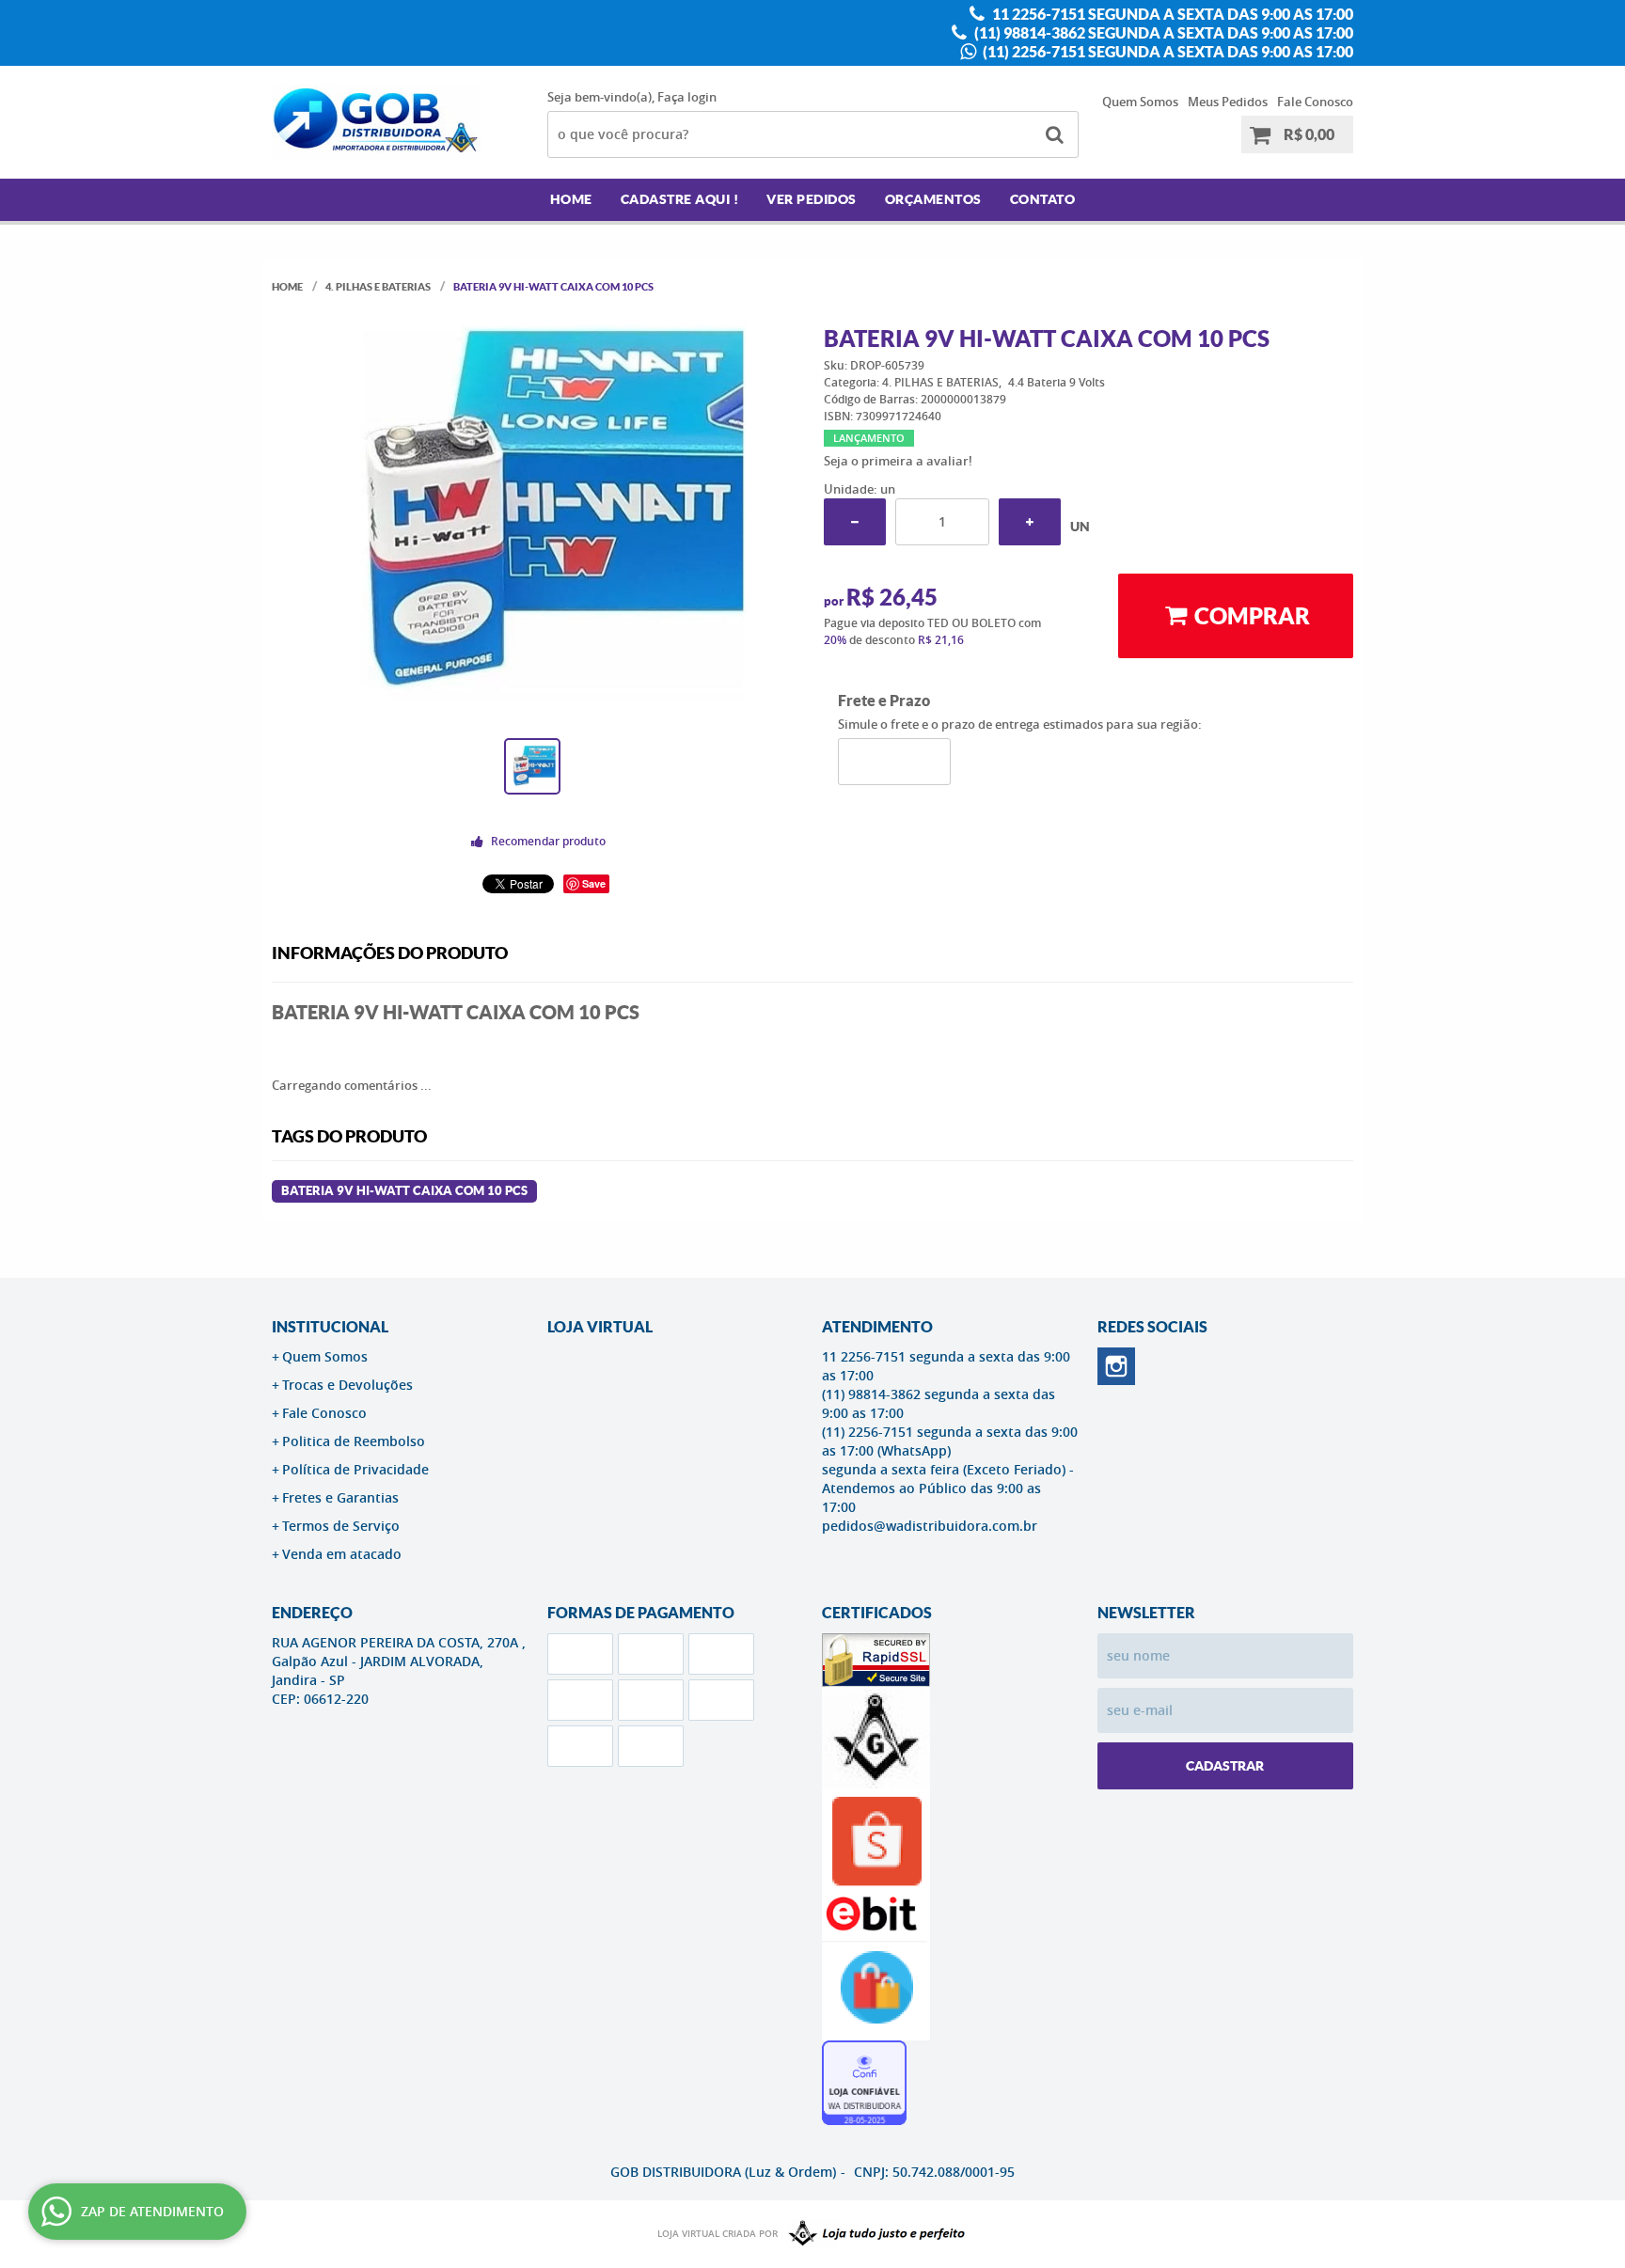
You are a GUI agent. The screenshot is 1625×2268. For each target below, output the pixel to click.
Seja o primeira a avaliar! (898, 461)
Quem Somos (1140, 102)
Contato (1043, 199)
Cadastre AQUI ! (680, 199)
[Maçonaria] (873, 2234)
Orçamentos (933, 199)
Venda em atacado (342, 1554)
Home (571, 199)
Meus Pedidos (1228, 102)
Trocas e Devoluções (347, 1385)
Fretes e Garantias (340, 1497)
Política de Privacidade (355, 1469)
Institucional (330, 1327)
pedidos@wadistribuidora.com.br (930, 1526)
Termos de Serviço (341, 1526)
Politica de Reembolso (354, 1441)
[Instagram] (1116, 1366)
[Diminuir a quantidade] (855, 522)
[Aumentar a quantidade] (1030, 522)
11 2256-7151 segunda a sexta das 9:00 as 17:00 (1171, 14)
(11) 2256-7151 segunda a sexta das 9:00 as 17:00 (1167, 52)
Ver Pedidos (812, 199)
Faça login (687, 97)
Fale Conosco (1315, 102)
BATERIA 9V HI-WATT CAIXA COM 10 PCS (404, 1191)
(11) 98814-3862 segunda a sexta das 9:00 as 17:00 (1162, 33)
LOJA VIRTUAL (600, 1327)
